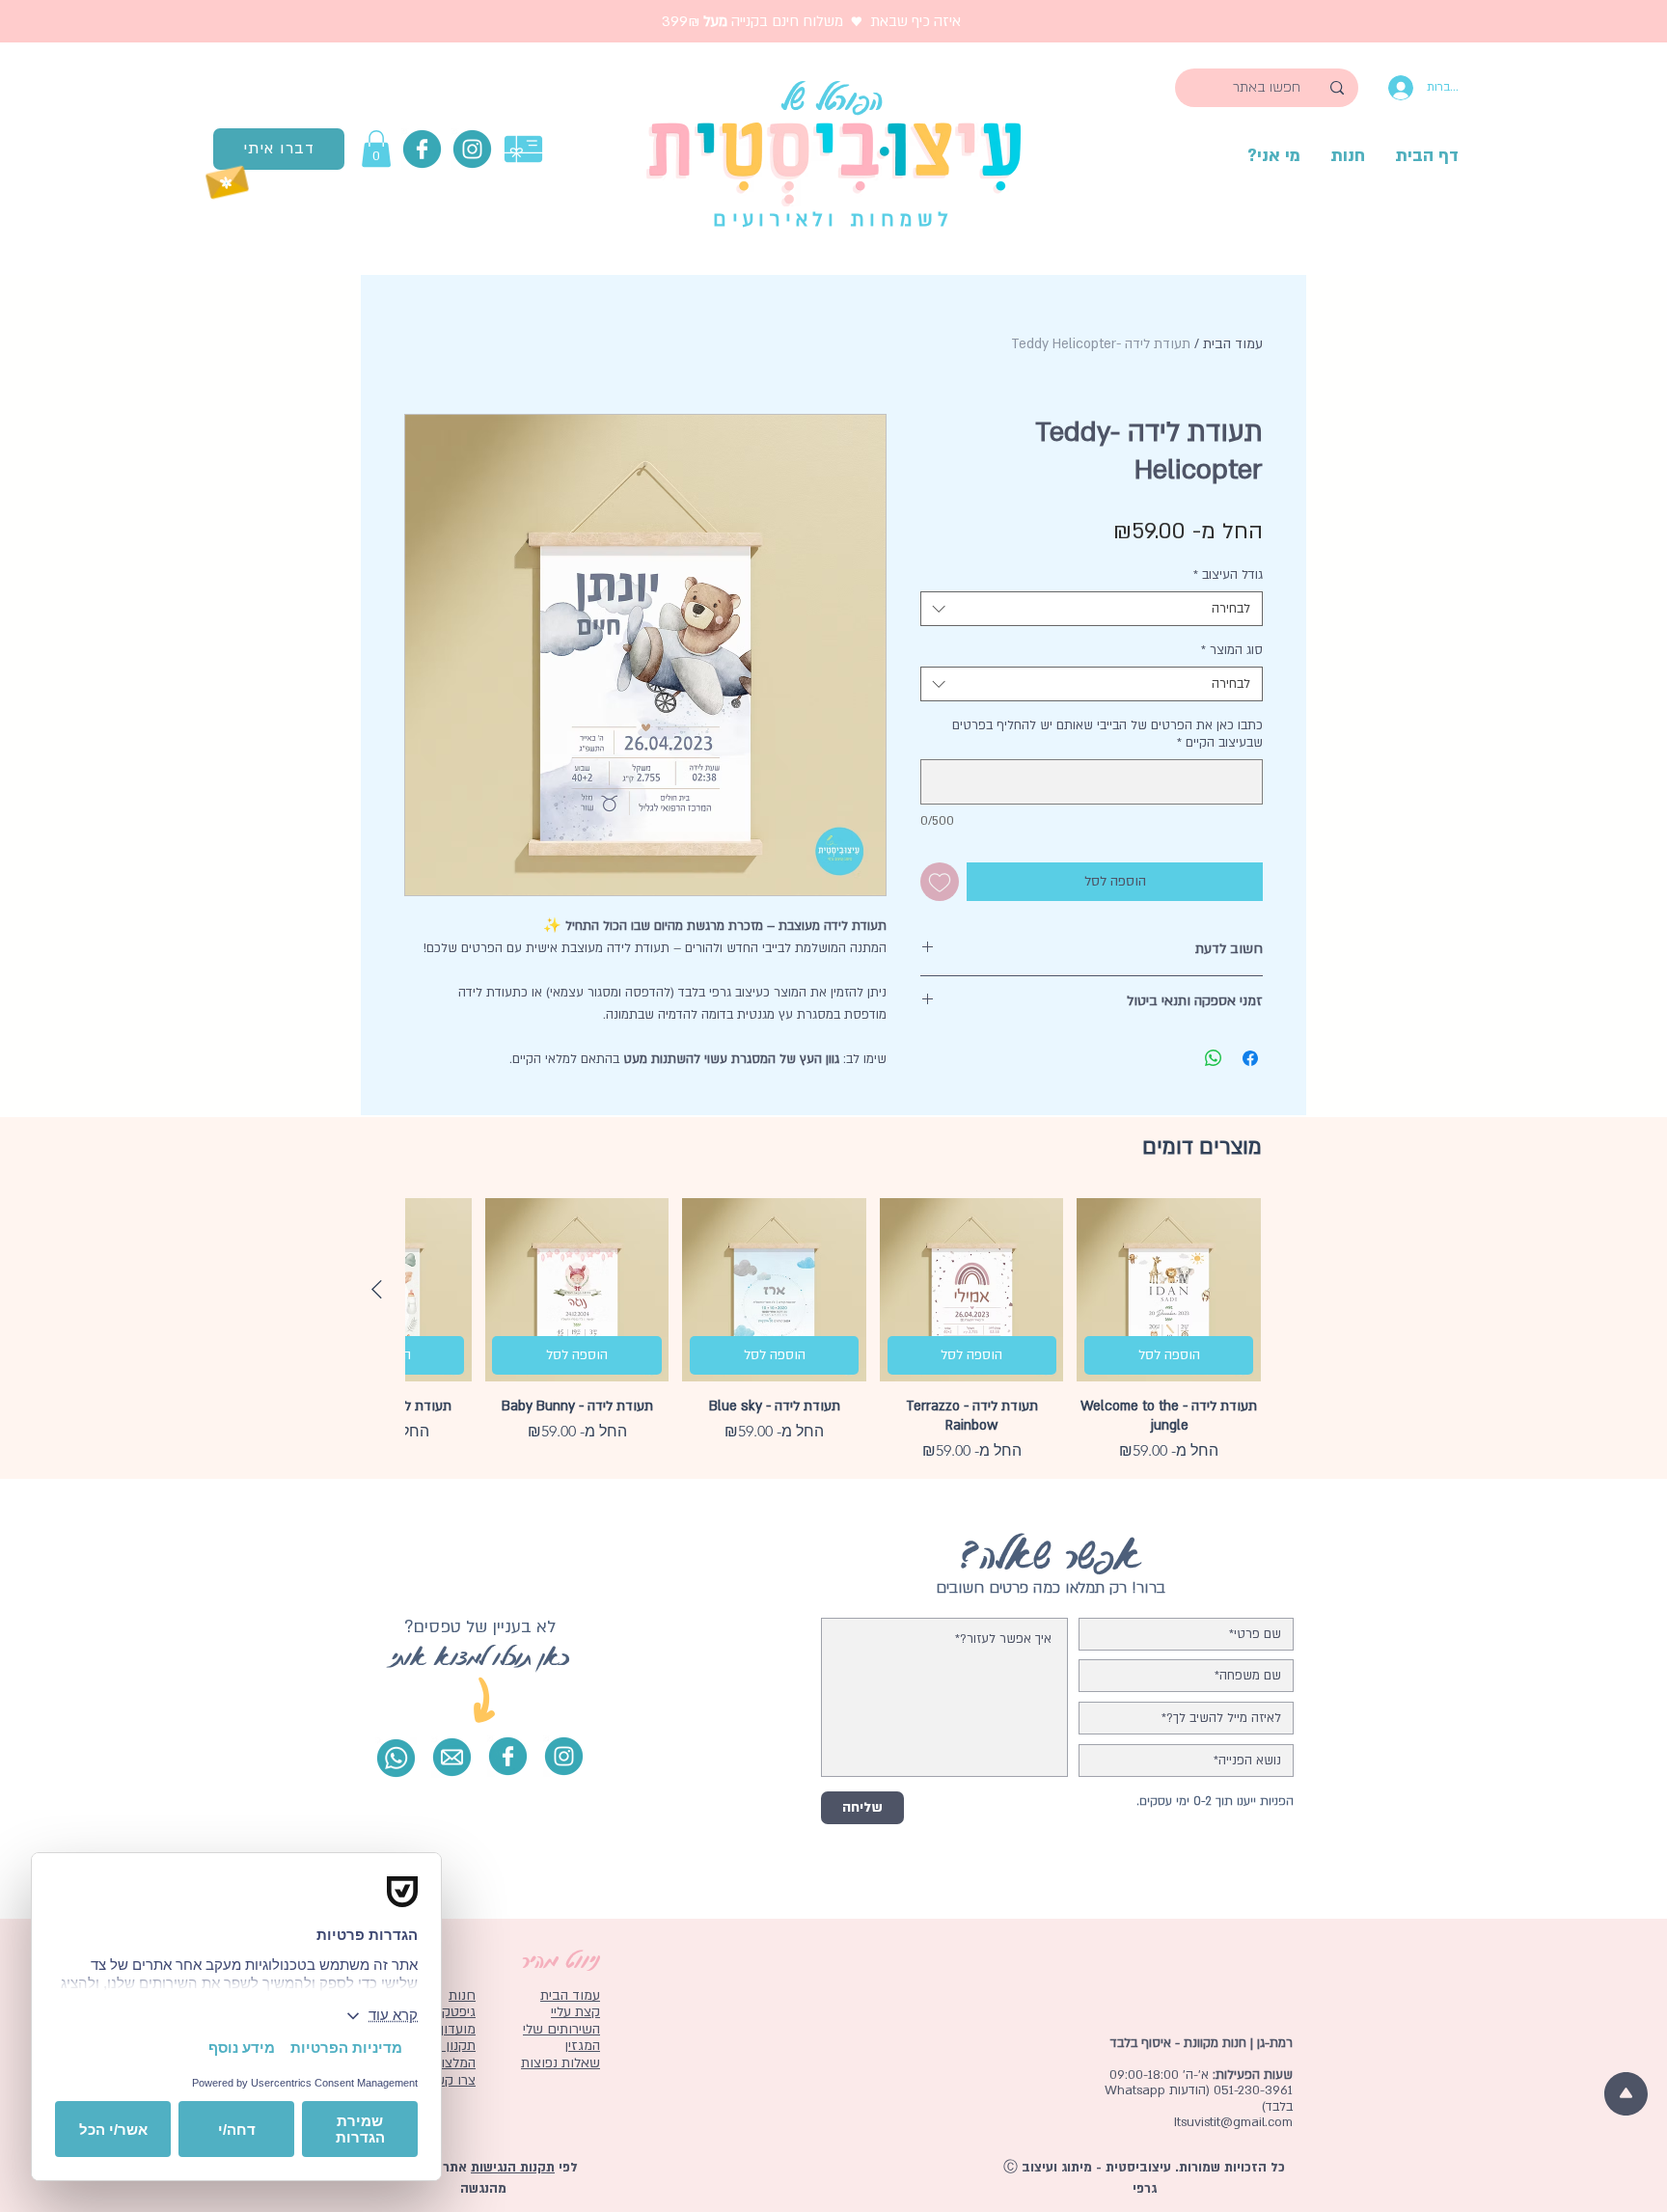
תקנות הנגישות (513, 2168)
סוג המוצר (1232, 650)
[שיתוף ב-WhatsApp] (1214, 1058)
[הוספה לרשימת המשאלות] (940, 882)
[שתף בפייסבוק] (1250, 1058)
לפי (566, 2168)
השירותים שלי (561, 2029)
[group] (833, 1331)
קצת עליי (575, 2012)
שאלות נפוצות (560, 2063)
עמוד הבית (1233, 344)
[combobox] (1092, 609)
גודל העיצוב (1228, 575)
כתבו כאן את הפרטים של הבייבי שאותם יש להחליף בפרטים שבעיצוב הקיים (1107, 734)
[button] (376, 149)
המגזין (582, 2046)
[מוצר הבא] (377, 1289)
